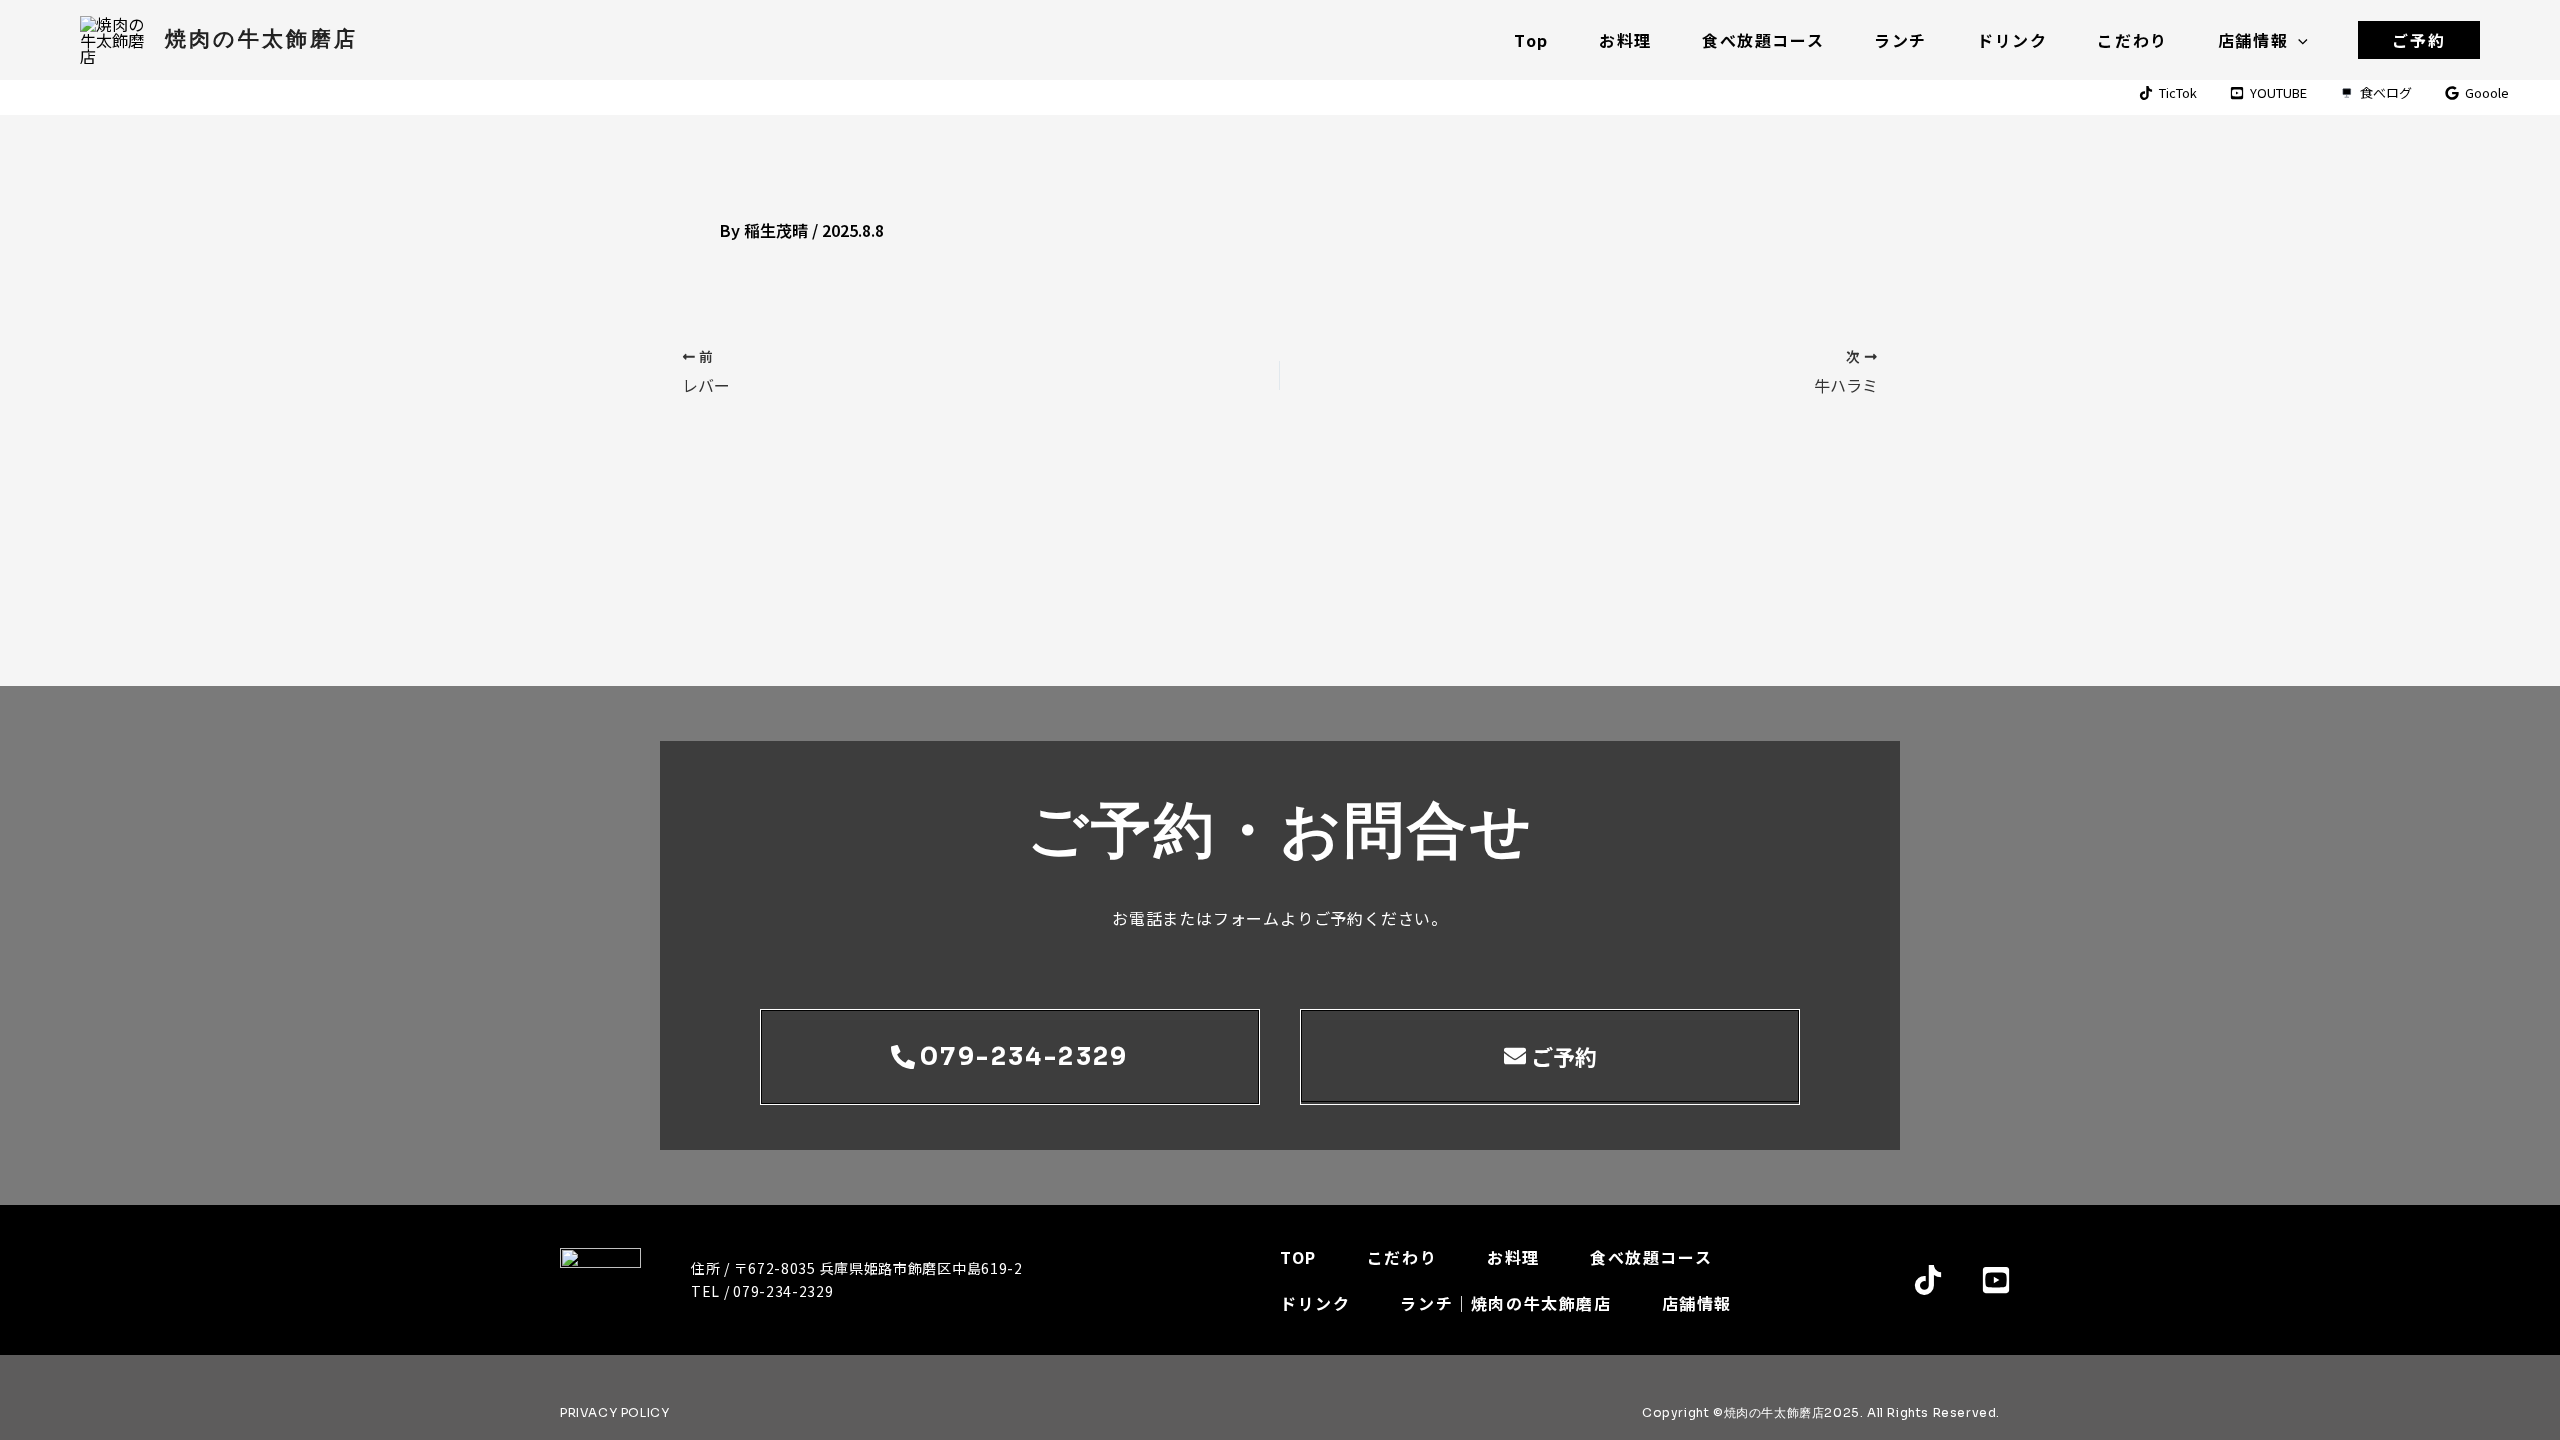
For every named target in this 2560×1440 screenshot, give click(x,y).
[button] (2298, 40)
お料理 (1625, 40)
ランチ (1900, 40)
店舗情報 (2253, 40)
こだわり (2132, 40)
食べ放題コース (1763, 40)
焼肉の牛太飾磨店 (261, 39)
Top (1531, 40)
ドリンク (2012, 40)
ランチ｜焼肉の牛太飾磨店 (1505, 1303)
